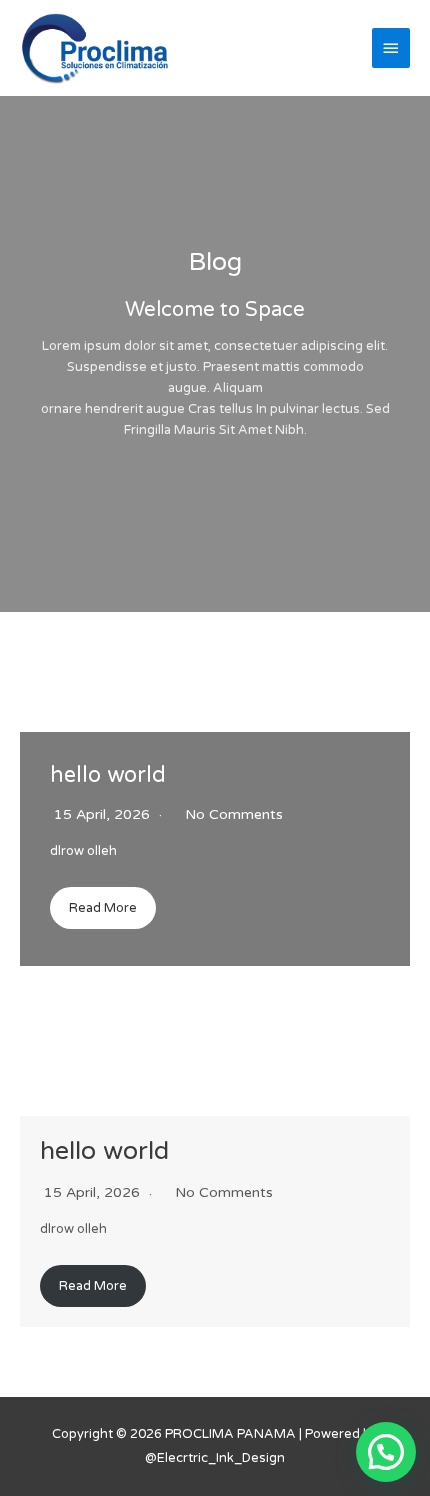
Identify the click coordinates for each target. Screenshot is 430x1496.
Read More (103, 908)
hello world (108, 775)
